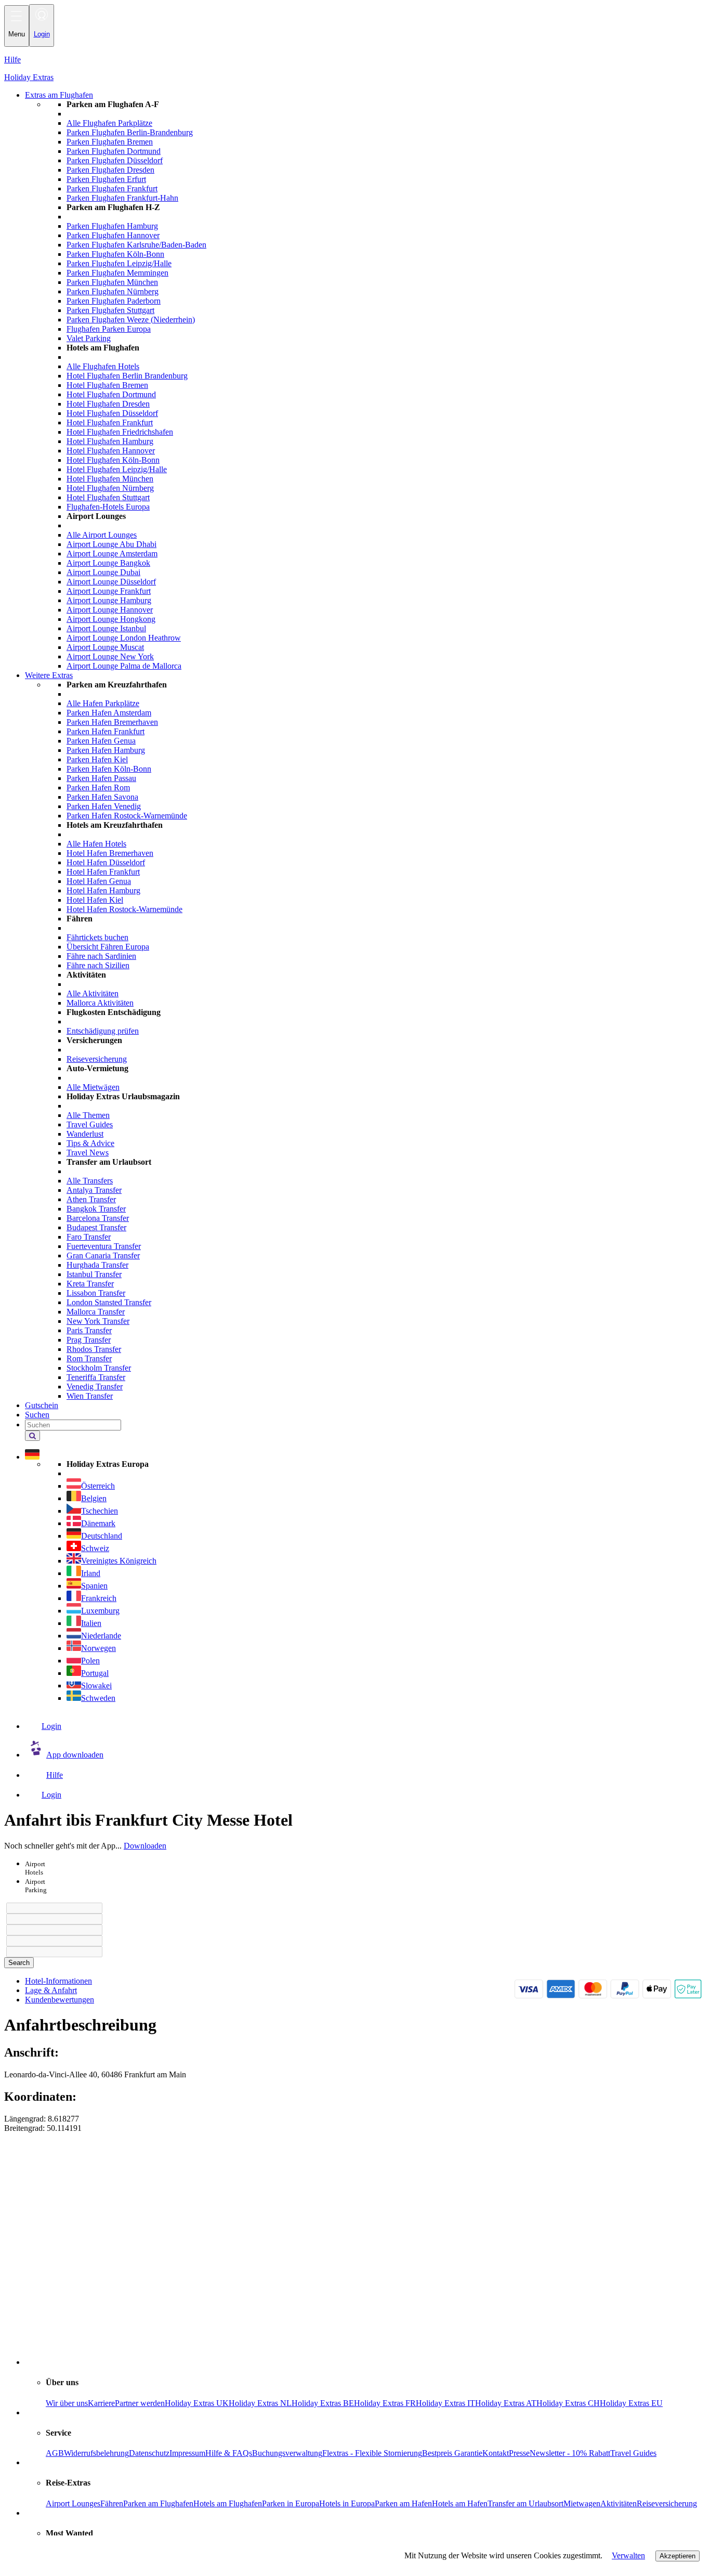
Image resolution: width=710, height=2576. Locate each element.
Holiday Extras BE (323, 2403)
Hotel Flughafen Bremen (107, 385)
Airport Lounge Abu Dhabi (111, 544)
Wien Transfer (90, 1396)
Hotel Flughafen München (110, 479)
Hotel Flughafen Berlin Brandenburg (127, 376)
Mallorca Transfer (96, 1312)
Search (19, 1963)
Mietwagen (582, 2503)
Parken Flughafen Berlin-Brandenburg (130, 132)
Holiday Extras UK (197, 2403)
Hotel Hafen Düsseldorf (106, 862)
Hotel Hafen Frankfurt (103, 872)
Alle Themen (88, 1115)
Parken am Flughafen (158, 2503)
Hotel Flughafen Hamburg (110, 441)
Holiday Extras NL (260, 2403)
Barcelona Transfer (98, 1218)
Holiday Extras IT (445, 2403)
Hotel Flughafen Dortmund (111, 394)
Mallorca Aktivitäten (100, 1003)
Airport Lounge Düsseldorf (111, 582)
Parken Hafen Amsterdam (109, 713)
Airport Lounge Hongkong (111, 619)
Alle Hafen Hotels (96, 844)
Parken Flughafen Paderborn (114, 301)
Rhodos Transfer (94, 1349)
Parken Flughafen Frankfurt (112, 188)
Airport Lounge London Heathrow (124, 638)
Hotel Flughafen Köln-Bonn (113, 460)
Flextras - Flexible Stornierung (372, 2453)
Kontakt (496, 2453)
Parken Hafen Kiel (97, 759)
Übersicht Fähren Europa (108, 947)
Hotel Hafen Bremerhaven (110, 853)
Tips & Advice (90, 1143)
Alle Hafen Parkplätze (103, 703)
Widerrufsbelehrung (96, 2453)
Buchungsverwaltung (287, 2453)
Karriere (101, 2403)
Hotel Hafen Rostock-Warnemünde (124, 909)
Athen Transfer (91, 1199)
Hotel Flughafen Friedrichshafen (120, 432)
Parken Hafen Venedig (104, 806)
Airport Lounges (73, 2503)
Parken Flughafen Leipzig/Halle (119, 263)
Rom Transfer (89, 1358)
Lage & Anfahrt (51, 1990)
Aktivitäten (619, 2503)
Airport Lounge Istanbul (106, 628)
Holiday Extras (29, 77)
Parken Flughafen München (112, 282)
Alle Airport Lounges (102, 535)
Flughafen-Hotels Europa (108, 507)
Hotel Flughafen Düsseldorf (112, 413)
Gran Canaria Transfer (103, 1256)
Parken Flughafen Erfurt (106, 179)
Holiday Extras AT (506, 2403)
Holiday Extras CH (568, 2403)
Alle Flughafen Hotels (103, 366)
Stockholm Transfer (99, 1368)
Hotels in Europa (347, 2503)
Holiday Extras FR (385, 2403)
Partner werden (140, 2403)
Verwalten (628, 2555)
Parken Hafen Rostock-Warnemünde (127, 816)
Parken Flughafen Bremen (110, 142)
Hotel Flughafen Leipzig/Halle (117, 469)
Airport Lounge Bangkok (108, 563)
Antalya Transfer (94, 1190)
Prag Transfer (89, 1340)
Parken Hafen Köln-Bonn (109, 769)
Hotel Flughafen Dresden (108, 404)
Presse (519, 2453)
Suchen (37, 1415)
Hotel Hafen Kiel (95, 900)
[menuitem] (376, 385)
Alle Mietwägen (93, 1087)
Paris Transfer (89, 1330)
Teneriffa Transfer (96, 1377)
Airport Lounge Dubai (103, 572)
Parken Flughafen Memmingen (117, 273)
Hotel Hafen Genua (99, 881)
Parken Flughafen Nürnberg (113, 291)
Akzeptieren (678, 2556)
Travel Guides (90, 1124)
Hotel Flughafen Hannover (111, 451)
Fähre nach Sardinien (101, 956)
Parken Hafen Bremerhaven (112, 722)
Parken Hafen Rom (98, 788)
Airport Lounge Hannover (110, 610)
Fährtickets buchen (97, 937)
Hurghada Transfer (97, 1265)
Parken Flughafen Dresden (110, 170)
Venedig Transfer (95, 1387)
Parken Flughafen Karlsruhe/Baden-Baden (136, 245)
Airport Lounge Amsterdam (112, 554)
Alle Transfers (90, 1181)
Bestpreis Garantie (452, 2453)
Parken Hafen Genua (101, 741)
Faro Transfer (89, 1237)
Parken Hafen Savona (102, 797)
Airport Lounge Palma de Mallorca (124, 666)
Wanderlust (85, 1134)
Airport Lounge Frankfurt (109, 591)
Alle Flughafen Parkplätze (109, 123)
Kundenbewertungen (60, 2000)
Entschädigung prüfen (103, 1031)
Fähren (112, 2503)
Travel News (88, 1153)
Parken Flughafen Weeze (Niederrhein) (131, 320)
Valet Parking (89, 338)
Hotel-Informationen (58, 1981)
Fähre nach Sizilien (98, 965)
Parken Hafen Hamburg (106, 750)
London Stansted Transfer (109, 1302)
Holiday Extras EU (631, 2403)
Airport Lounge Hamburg (109, 600)
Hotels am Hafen (460, 2503)
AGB (55, 2453)
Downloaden (145, 1846)
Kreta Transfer (90, 1284)
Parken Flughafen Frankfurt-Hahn (122, 198)
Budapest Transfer (96, 1227)
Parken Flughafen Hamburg (112, 226)
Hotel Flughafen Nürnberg (110, 488)
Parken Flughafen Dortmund (114, 151)
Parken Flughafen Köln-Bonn (115, 254)
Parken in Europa (291, 2503)
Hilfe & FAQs (229, 2453)
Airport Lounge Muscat (105, 647)
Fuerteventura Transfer (104, 1246)
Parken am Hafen (403, 2503)
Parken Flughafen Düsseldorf (115, 160)
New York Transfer (98, 1321)
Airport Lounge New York (110, 656)
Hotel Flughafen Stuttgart (108, 497)
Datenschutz (149, 2453)
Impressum (187, 2453)
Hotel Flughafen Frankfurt (110, 422)
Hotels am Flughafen (228, 2503)
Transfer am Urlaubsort (525, 2503)
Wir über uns (67, 2403)
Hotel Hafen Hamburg (103, 890)
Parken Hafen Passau (101, 778)
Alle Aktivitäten (93, 993)
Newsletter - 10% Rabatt (570, 2453)
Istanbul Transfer (94, 1274)
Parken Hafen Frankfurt (106, 731)
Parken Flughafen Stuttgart (110, 310)
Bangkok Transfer (96, 1209)
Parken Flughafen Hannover (113, 235)
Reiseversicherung (97, 1059)
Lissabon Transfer (96, 1293)
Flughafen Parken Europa (109, 329)
